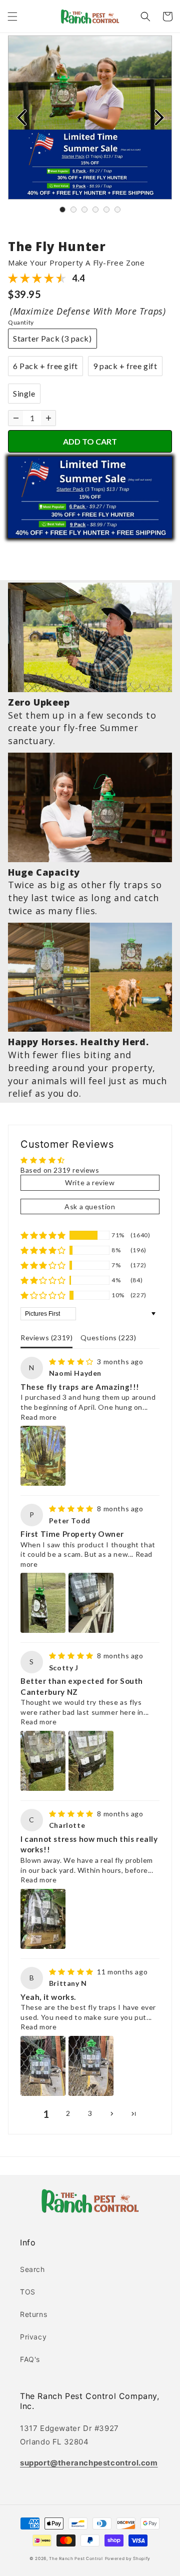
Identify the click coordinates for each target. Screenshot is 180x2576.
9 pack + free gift (125, 366)
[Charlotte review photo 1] (43, 1919)
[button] (12, 17)
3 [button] (90, 2113)
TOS (28, 2292)
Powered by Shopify (128, 2558)
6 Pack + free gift (45, 366)
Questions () (108, 1338)
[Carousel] (90, 118)
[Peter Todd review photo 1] (43, 1603)
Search (32, 2269)
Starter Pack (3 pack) (52, 338)
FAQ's (30, 2359)
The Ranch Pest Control (76, 2558)
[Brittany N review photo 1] (43, 2066)
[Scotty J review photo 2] (91, 1761)
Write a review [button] (90, 1182)
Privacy (33, 2337)
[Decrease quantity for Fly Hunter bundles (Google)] (16, 418)
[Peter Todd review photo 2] (91, 1603)
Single (24, 393)
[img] (72, 1362)
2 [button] (68, 2113)
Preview (21, 118)
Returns (33, 2314)
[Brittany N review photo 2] (91, 2066)
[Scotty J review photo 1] (43, 1761)
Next (159, 118)
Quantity (21, 322)
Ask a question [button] (90, 1206)
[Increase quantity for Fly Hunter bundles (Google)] (48, 418)
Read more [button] (38, 1417)
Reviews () (46, 1338)
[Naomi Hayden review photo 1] (43, 1456)
